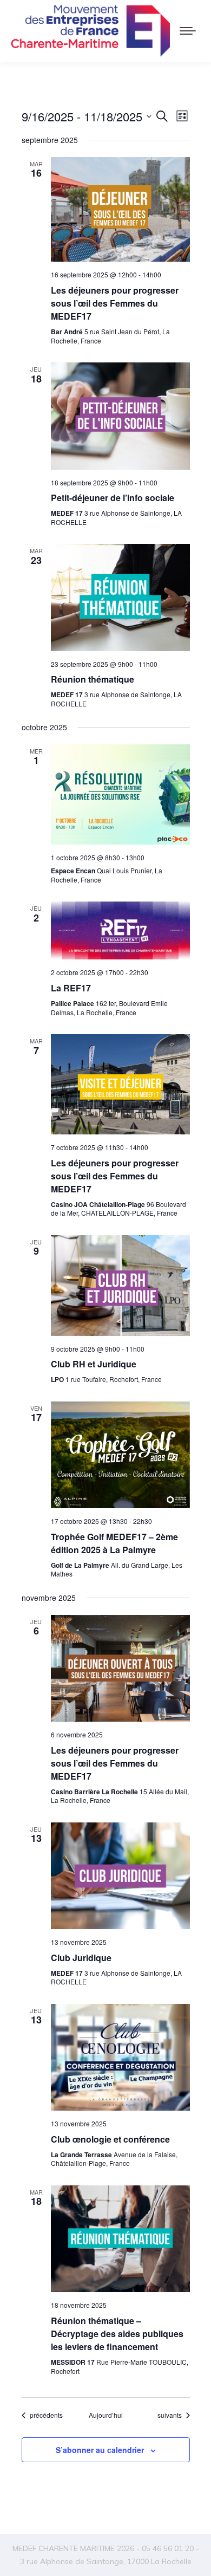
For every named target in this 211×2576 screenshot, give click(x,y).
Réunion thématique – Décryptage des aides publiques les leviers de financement (117, 2334)
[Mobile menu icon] (188, 31)
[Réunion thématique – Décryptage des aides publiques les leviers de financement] (120, 2239)
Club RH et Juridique (94, 1364)
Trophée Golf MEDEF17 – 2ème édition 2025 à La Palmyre (114, 1543)
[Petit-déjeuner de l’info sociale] (120, 416)
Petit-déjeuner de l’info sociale (113, 498)
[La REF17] (120, 930)
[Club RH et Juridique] (120, 1286)
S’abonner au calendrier (100, 2450)
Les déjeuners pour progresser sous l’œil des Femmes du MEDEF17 (115, 303)
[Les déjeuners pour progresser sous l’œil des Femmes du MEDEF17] (120, 210)
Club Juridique (81, 1958)
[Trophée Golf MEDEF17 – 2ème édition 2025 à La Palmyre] (120, 1455)
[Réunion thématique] (120, 597)
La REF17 (71, 988)
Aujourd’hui (106, 2415)
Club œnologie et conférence (110, 2139)
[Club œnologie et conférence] (120, 2057)
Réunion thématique (93, 679)
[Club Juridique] (120, 1876)
